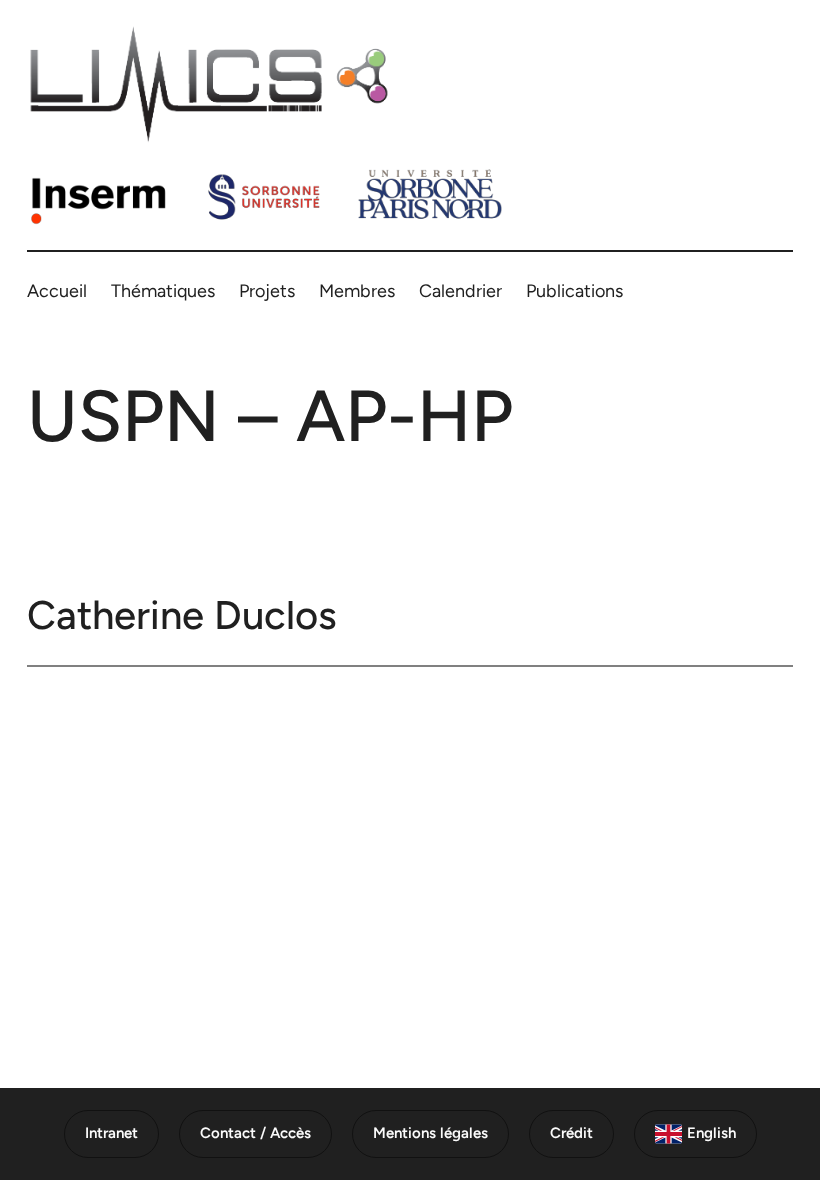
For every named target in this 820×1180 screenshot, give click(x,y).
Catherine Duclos (182, 615)
